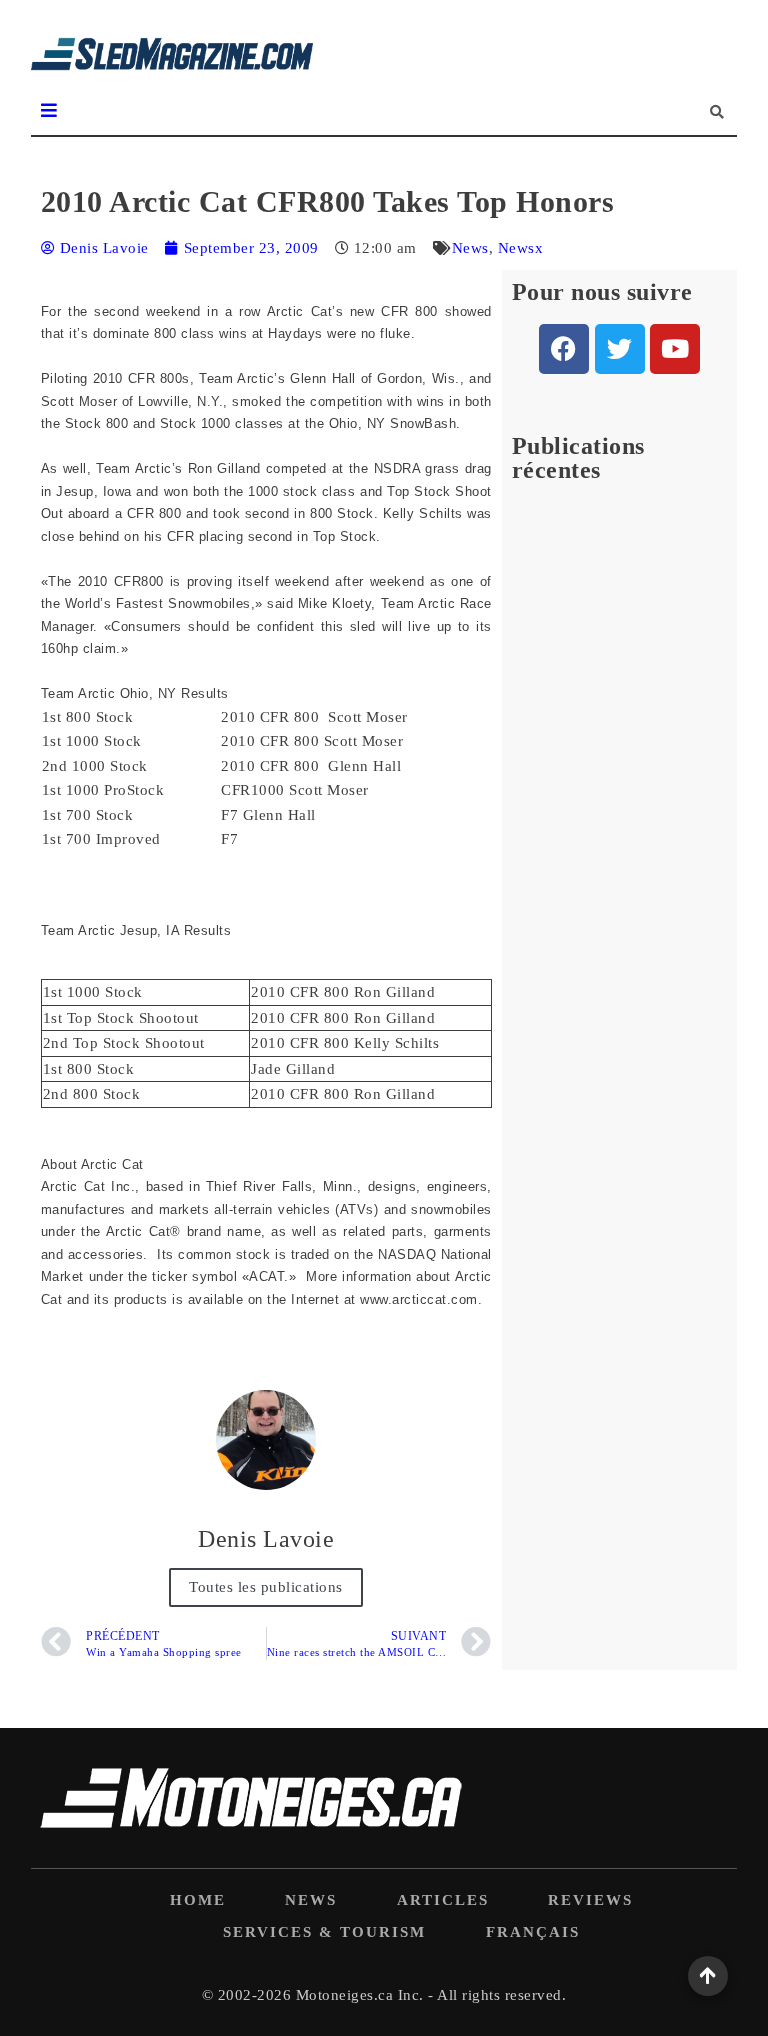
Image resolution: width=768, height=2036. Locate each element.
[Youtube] (675, 349)
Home (198, 1900)
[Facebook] (564, 349)
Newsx (521, 248)
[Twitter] (620, 349)
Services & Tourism (324, 1932)
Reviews (590, 1900)
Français (533, 1932)
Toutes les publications (266, 1587)
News (470, 248)
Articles (443, 1900)
